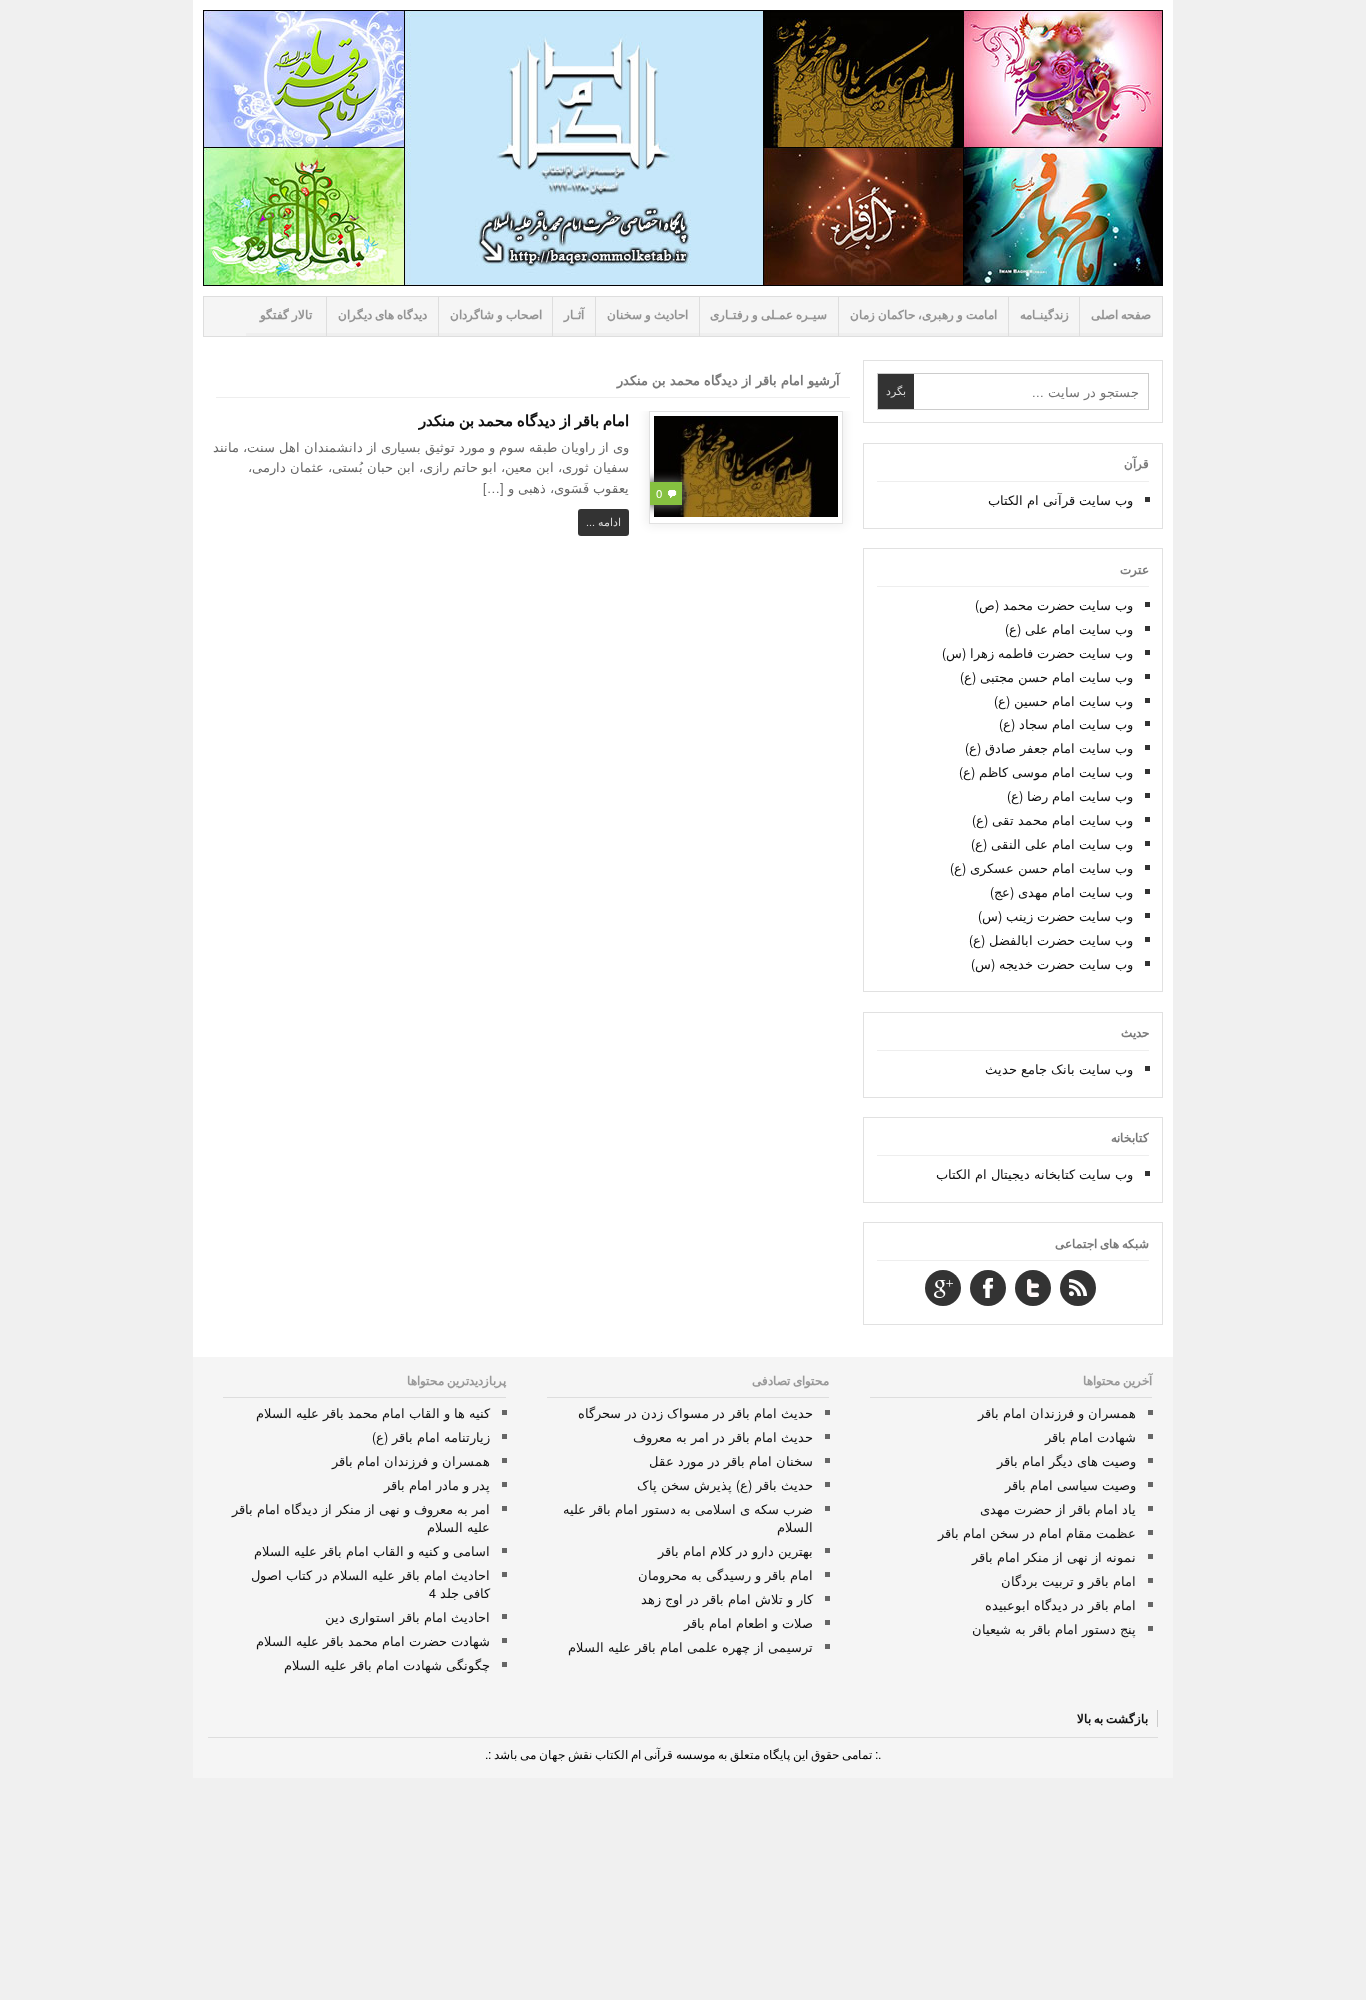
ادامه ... (603, 521)
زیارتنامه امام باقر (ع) (431, 1436)
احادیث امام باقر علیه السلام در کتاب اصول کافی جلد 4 (370, 1583)
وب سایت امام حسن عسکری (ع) (1041, 867)
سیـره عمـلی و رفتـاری (768, 315)
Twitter (1033, 1288)
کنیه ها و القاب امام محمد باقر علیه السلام (373, 1412)
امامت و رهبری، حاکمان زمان (923, 315)
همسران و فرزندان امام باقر (1057, 1412)
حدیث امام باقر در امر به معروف (723, 1436)
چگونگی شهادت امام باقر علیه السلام (387, 1664)
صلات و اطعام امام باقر (748, 1622)
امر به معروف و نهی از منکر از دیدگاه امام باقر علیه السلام (361, 1517)
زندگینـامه (1044, 315)
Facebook (988, 1288)
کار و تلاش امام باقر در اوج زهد (727, 1598)
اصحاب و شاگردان (496, 315)
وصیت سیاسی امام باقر (1070, 1484)
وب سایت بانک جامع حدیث (1059, 1068)
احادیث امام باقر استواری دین (407, 1616)
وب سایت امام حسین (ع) (1063, 700)
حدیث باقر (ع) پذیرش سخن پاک (725, 1484)
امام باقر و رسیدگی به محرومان (725, 1574)
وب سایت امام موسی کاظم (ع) (1046, 771)
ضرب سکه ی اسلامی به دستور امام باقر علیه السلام (688, 1517)
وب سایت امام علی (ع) (1069, 628)
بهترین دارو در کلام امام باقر (735, 1550)
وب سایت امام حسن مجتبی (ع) (1046, 676)
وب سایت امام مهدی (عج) (1061, 891)
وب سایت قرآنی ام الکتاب (1060, 499)
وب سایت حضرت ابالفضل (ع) (1051, 939)
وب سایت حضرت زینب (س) (1055, 915)
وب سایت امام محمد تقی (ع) (1052, 819)
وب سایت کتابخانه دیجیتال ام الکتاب (1034, 1173)
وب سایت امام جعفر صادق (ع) (1049, 747)
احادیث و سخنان (647, 315)
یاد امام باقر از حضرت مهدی (1058, 1508)
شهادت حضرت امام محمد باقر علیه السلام (373, 1640)
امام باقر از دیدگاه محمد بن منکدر (524, 420)
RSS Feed (1078, 1288)
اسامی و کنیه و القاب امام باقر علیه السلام (372, 1550)
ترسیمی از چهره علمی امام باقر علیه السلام (690, 1646)
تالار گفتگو (286, 315)
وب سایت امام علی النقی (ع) (1052, 843)
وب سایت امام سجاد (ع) (1066, 723)
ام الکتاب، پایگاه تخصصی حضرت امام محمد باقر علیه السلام (683, 148)
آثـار (574, 315)
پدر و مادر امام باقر (437, 1484)
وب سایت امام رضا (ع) (1070, 795)
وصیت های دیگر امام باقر (1066, 1460)
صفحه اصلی (1121, 315)
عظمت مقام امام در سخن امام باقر (1037, 1532)
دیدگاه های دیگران (382, 315)
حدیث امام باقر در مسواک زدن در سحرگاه (695, 1412)
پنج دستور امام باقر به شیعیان (1054, 1628)
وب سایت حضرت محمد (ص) (1054, 604)
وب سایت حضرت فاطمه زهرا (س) (1037, 652)
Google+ (943, 1288)
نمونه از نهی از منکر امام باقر (1054, 1556)
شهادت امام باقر (1090, 1436)
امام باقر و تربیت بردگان (1068, 1580)
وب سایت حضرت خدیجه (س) (1052, 963)
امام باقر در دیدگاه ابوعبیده (1060, 1604)
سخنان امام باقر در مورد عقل (731, 1460)
